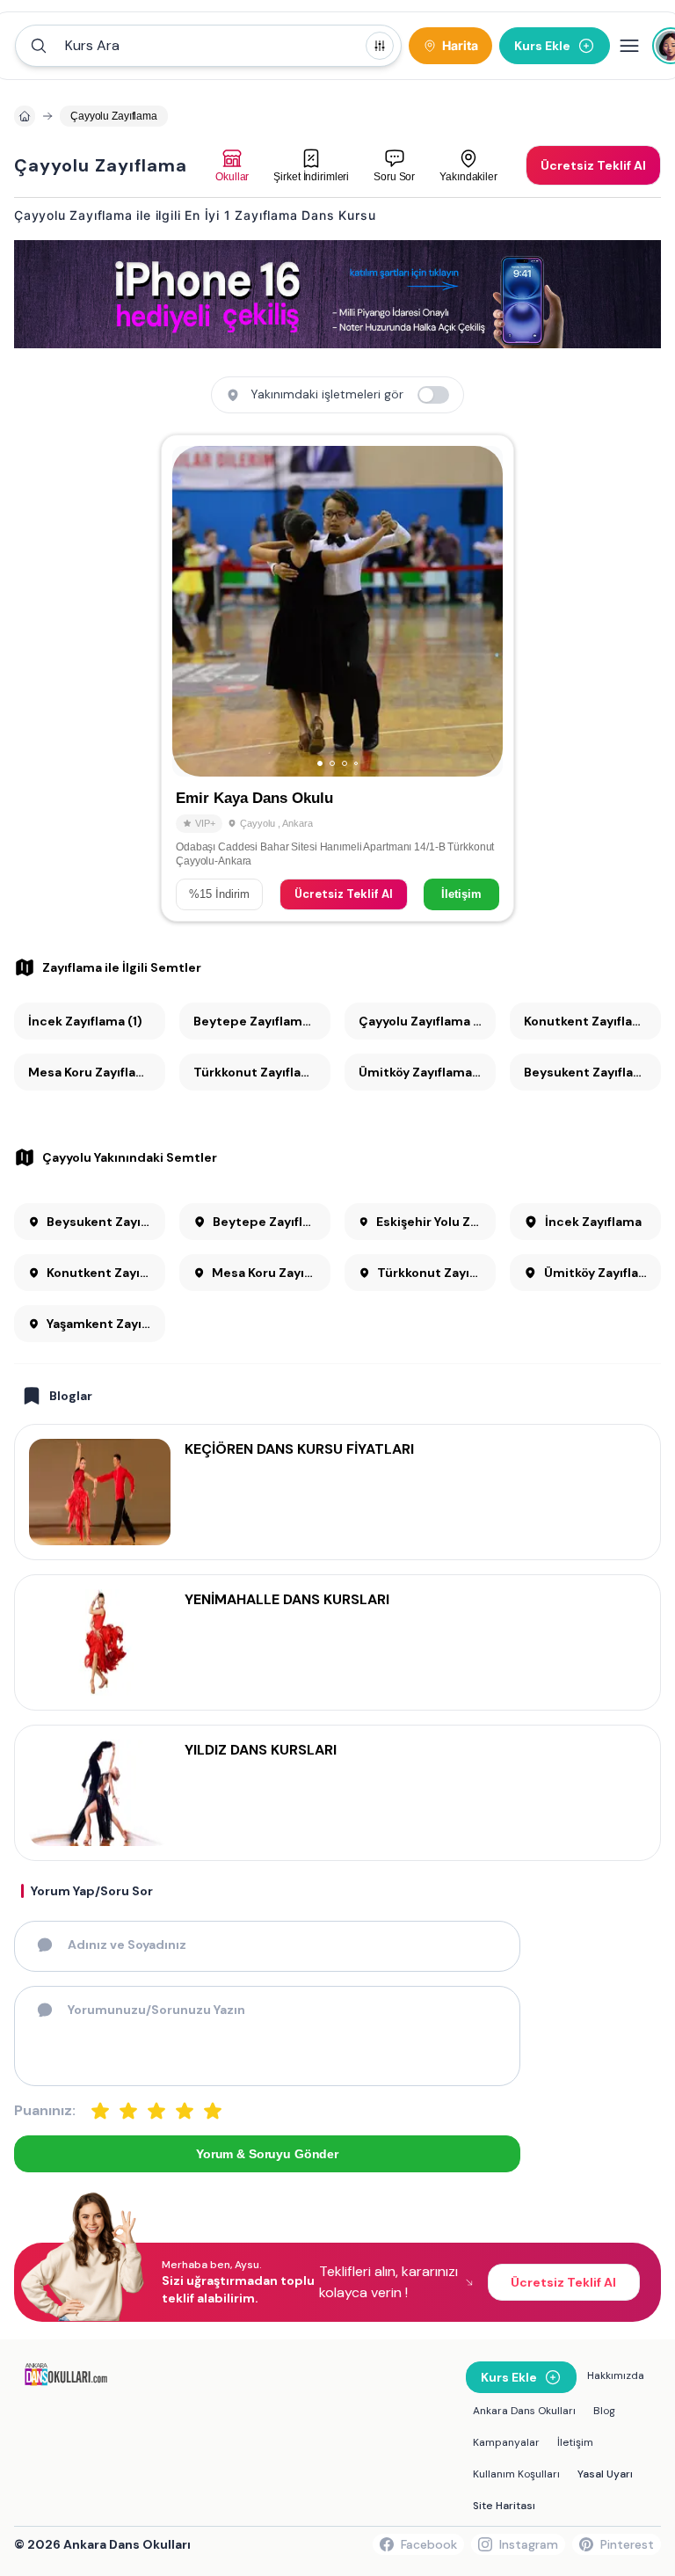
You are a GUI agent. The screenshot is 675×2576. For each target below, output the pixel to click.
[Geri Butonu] (482, 611)
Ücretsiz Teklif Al (344, 894)
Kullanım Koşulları (516, 2474)
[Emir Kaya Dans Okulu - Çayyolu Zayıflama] (337, 678)
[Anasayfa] (25, 116)
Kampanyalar (506, 2442)
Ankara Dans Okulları (524, 2411)
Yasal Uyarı (605, 2474)
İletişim (461, 894)
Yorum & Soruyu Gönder (267, 2154)
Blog (604, 2411)
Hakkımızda (616, 2375)
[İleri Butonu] (193, 611)
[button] (208, 46)
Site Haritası (504, 2506)
